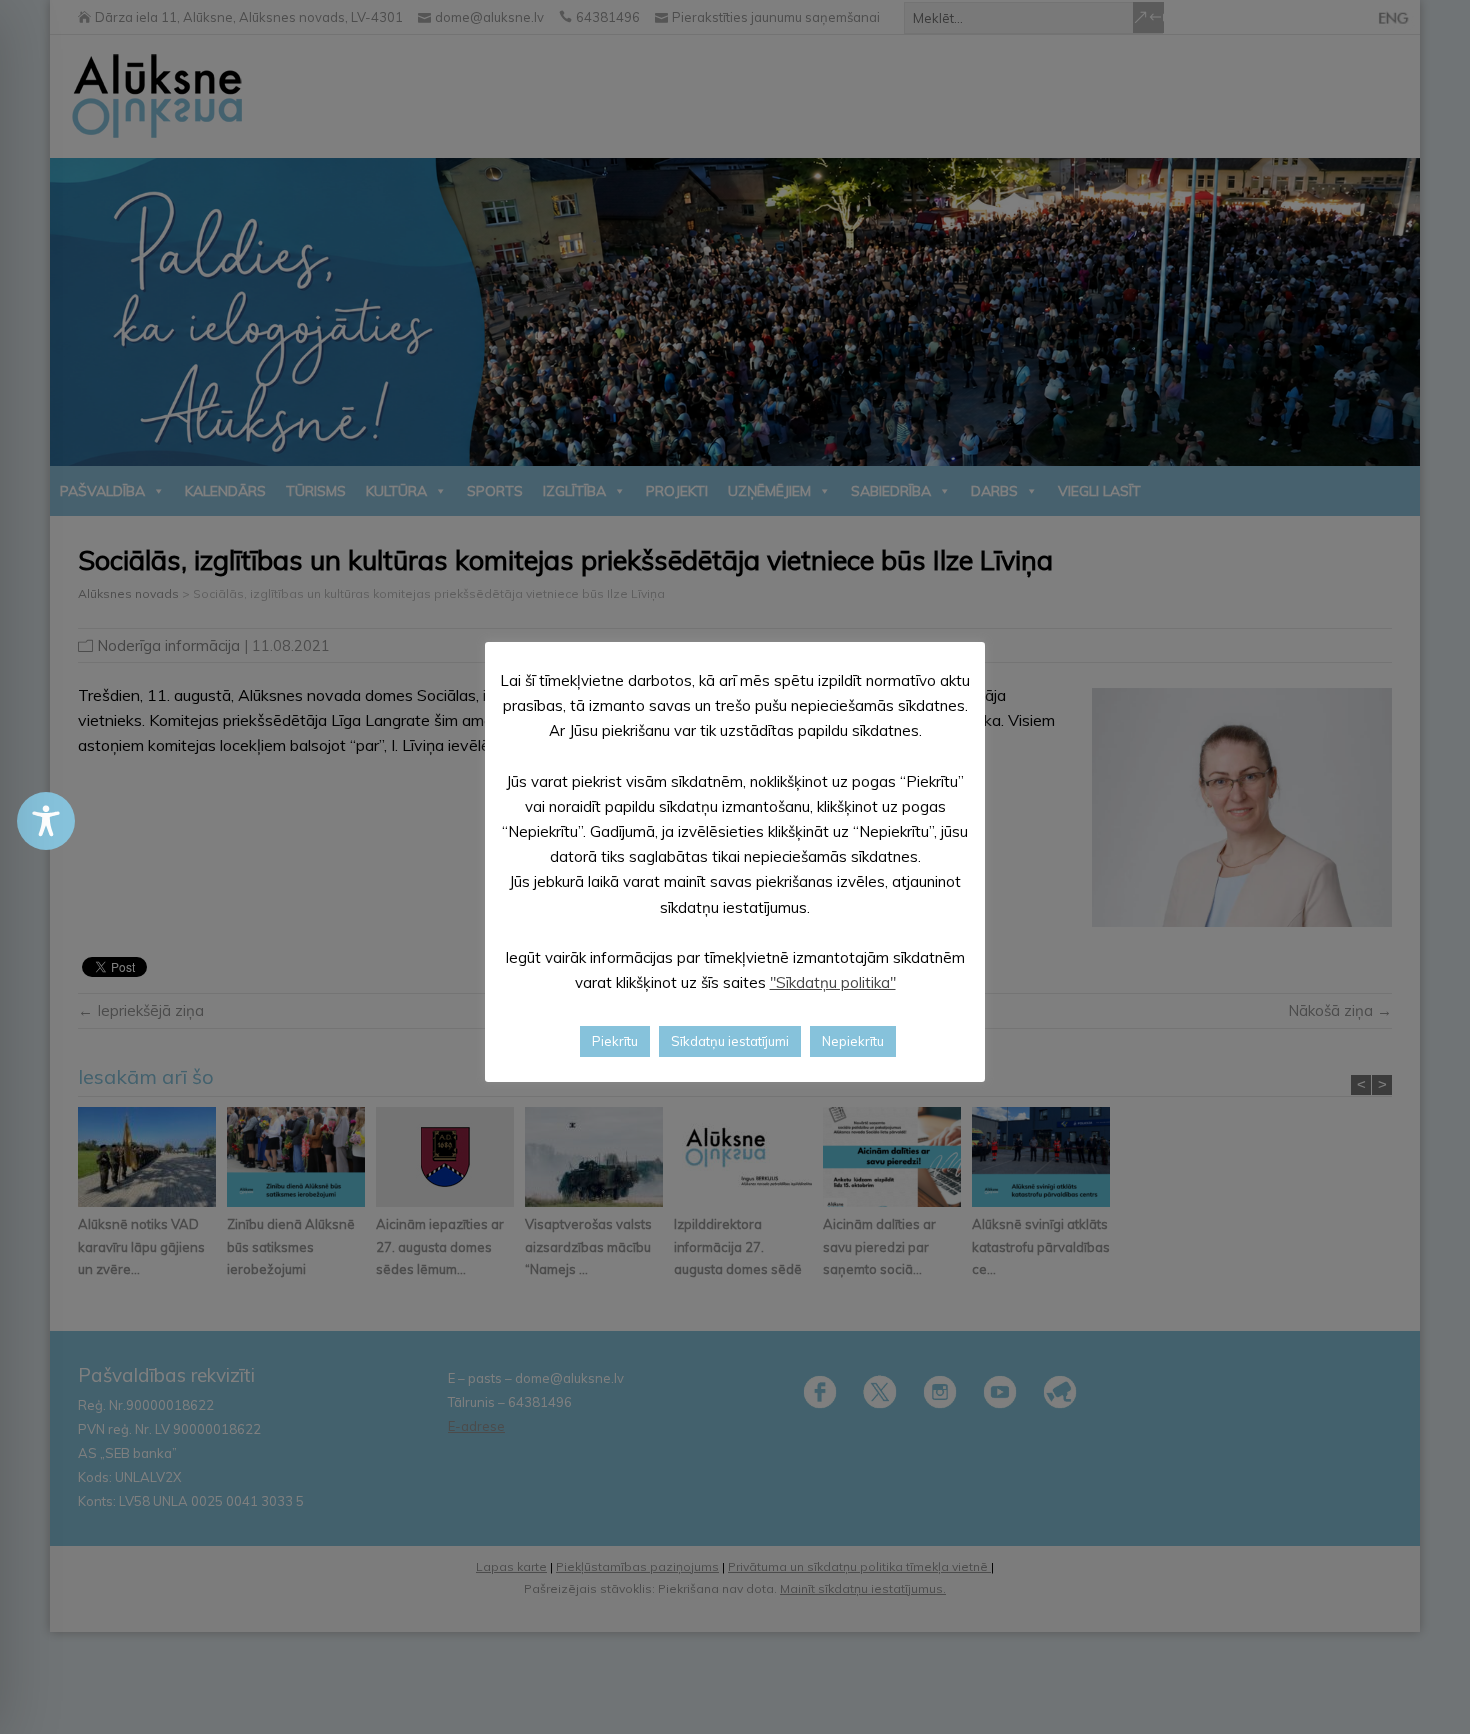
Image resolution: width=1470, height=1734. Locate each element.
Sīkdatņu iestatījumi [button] (730, 1041)
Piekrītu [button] (615, 1041)
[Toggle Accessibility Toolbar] (46, 821)
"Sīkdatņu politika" (833, 982)
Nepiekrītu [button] (853, 1041)
